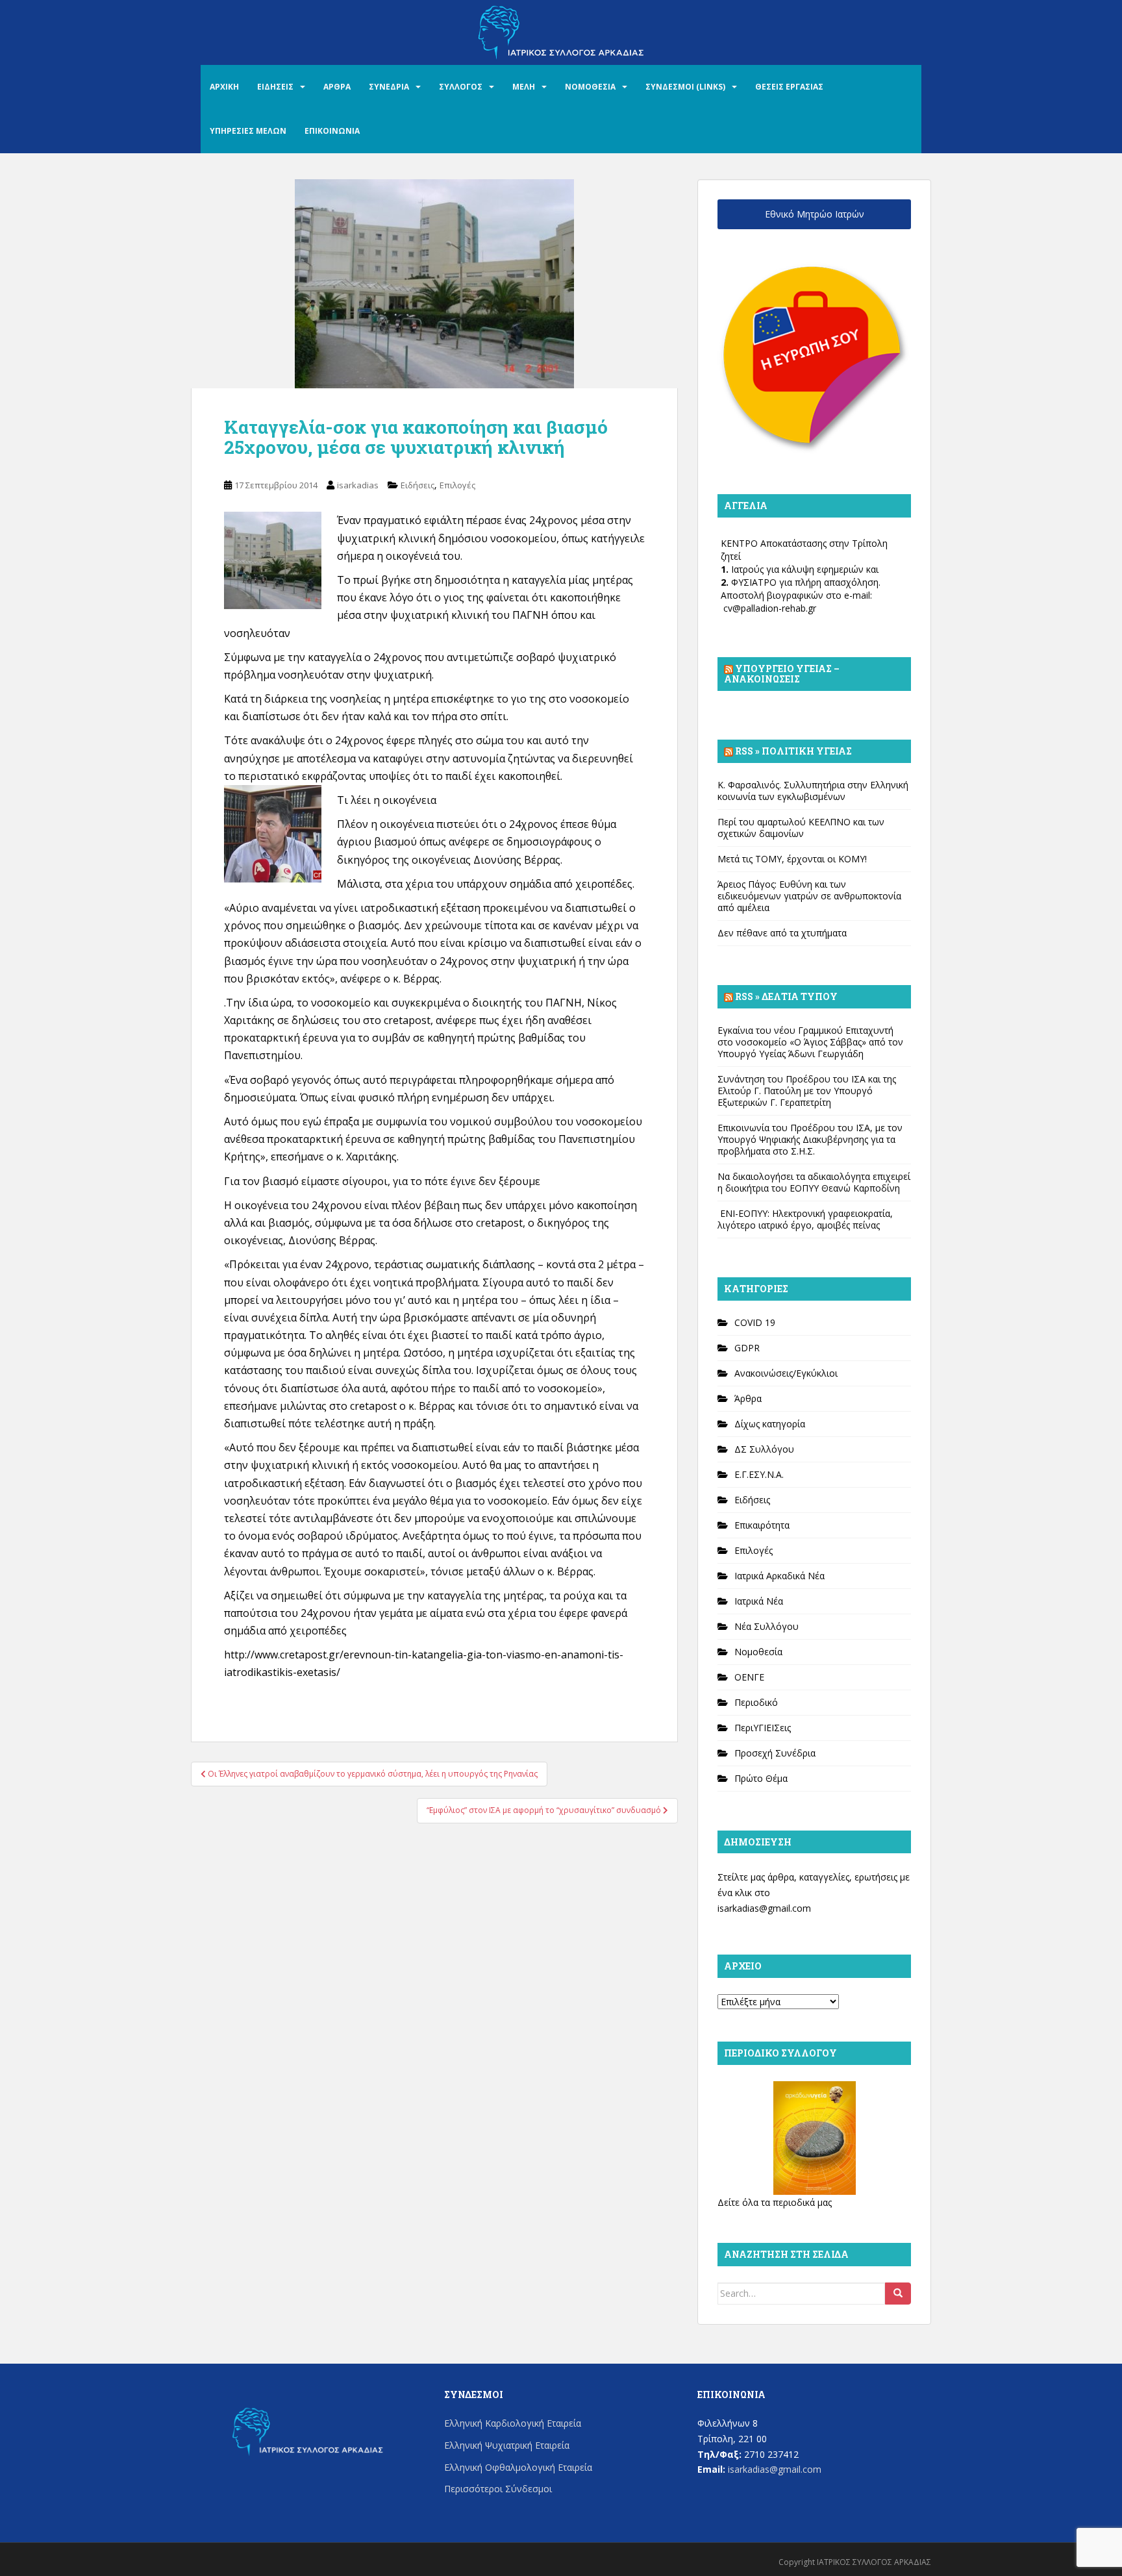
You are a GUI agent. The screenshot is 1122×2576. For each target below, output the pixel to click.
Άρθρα (748, 1398)
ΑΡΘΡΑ (337, 87)
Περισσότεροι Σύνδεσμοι (498, 2489)
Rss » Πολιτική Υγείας (793, 751)
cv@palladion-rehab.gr (770, 608)
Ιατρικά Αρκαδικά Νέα (779, 1576)
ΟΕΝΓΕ (749, 1677)
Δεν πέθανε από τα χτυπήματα (782, 933)
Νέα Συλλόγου (767, 1626)
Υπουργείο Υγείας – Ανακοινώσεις (782, 674)
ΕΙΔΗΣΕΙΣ (275, 87)
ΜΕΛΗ (524, 87)
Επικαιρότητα (762, 1525)
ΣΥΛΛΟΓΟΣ (461, 87)
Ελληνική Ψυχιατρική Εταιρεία (507, 2445)
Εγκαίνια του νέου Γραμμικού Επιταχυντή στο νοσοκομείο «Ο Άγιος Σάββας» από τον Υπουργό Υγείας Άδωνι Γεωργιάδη (810, 1042)
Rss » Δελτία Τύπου (786, 996)
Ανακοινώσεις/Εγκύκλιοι (786, 1373)
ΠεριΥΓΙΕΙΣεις (763, 1728)
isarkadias (358, 485)
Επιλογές (457, 485)
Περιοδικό (756, 1702)
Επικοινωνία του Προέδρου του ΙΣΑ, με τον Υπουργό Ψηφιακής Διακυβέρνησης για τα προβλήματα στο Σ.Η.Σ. (810, 1139)
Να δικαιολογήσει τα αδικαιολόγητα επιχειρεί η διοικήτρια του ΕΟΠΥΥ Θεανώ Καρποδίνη (814, 1182)
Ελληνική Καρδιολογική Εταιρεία (513, 2423)
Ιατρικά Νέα (759, 1601)
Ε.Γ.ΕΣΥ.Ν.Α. (759, 1474)
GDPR (747, 1348)
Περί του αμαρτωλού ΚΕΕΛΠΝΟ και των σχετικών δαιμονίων (801, 828)
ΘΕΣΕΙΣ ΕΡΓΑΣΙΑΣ (789, 87)
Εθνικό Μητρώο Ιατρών (815, 214)
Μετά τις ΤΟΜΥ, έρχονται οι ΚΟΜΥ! (792, 859)
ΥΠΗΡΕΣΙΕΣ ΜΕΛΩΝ (248, 131)
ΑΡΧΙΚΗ (224, 87)
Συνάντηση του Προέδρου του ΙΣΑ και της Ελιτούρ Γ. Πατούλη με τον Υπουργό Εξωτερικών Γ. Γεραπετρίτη (807, 1091)
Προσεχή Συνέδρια (775, 1753)
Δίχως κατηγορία (770, 1424)
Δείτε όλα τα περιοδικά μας (775, 2202)
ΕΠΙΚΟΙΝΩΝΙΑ (332, 131)
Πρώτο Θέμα (761, 1778)
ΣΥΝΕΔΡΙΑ (389, 87)
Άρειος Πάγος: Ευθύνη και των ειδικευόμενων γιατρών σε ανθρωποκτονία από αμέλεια (809, 896)
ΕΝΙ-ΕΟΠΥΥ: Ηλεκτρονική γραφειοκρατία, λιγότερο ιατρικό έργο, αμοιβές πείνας (805, 1219)
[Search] (898, 2294)
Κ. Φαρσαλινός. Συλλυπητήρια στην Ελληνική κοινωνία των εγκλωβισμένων (813, 791)
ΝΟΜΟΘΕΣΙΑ (590, 87)
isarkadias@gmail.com (764, 1908)
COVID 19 (755, 1322)
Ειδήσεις (418, 485)
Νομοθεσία (758, 1652)
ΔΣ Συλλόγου (764, 1449)
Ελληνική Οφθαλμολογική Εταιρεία (518, 2467)
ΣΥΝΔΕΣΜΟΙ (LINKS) (685, 87)
